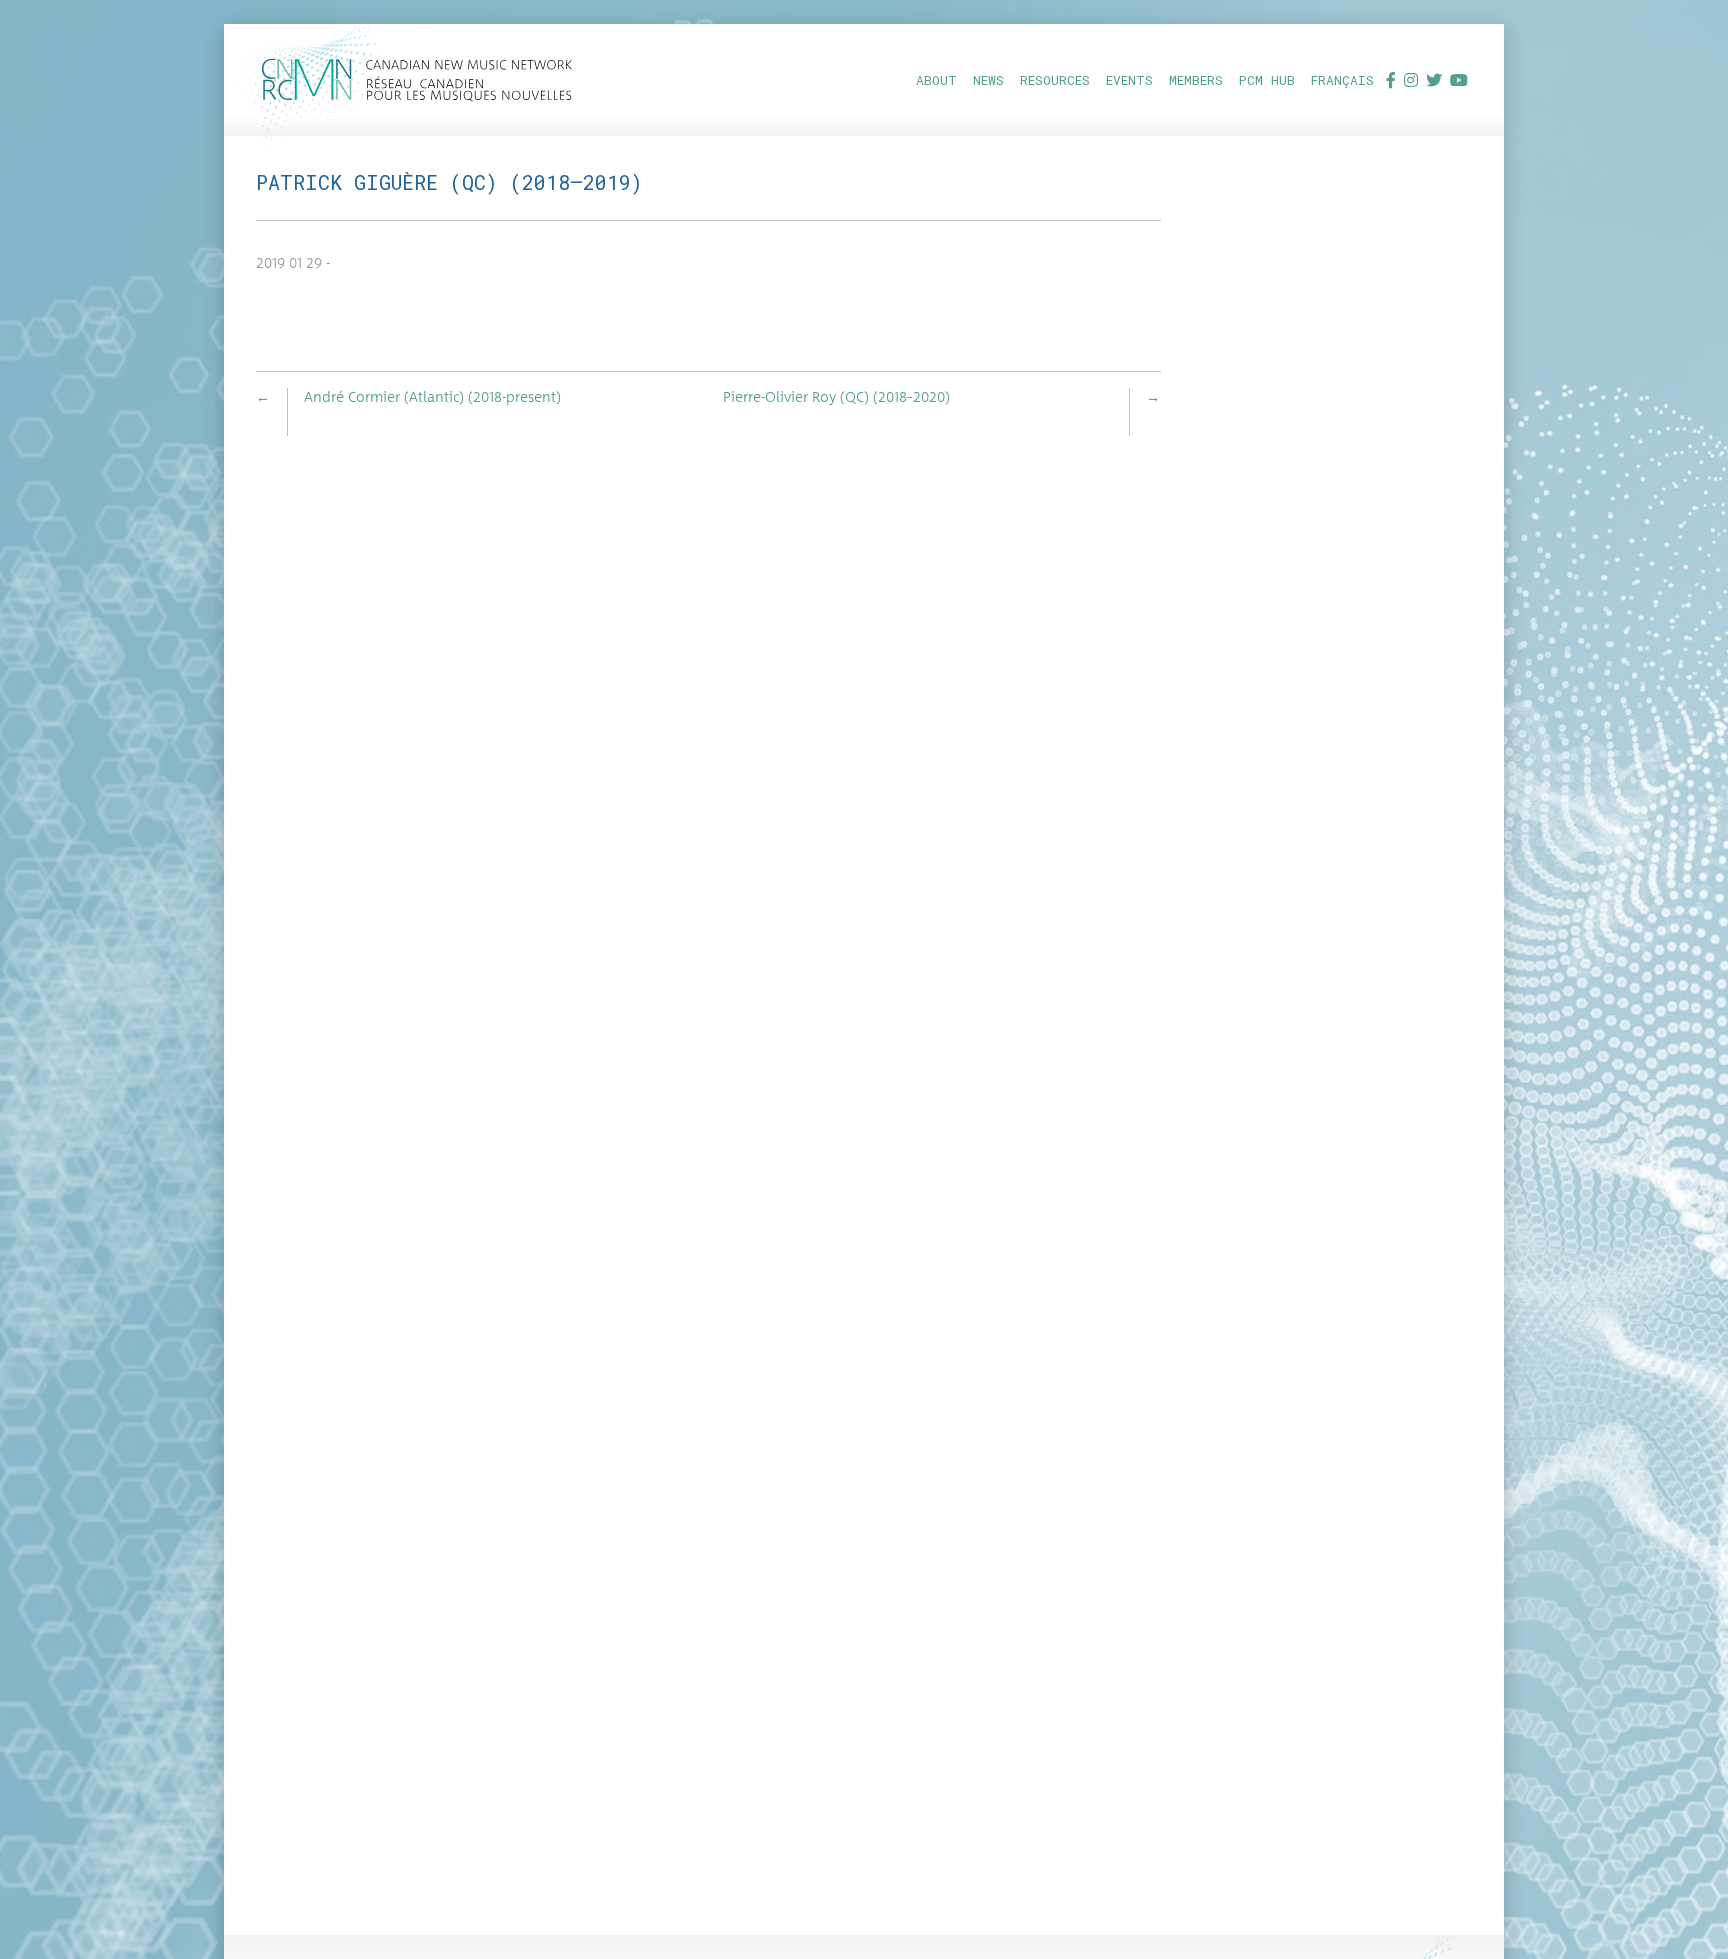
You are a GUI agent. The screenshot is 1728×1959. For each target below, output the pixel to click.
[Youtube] (1459, 79)
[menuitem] (936, 79)
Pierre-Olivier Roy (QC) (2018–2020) (836, 398)
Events (1129, 80)
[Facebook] (1391, 79)
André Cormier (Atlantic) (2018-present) (432, 398)
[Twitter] (1434, 79)
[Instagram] (1411, 79)
